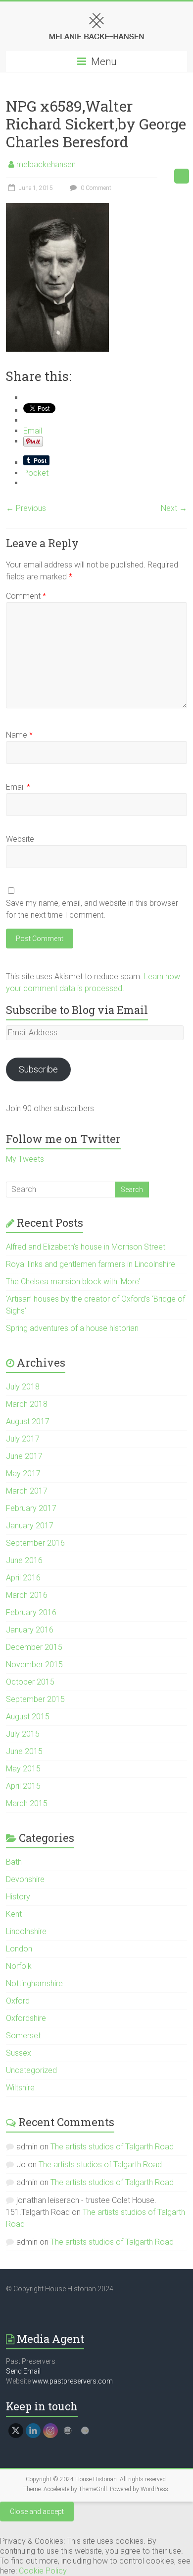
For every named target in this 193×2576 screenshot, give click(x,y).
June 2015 (24, 1751)
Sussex (19, 2053)
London (19, 1949)
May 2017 (23, 1474)
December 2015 (34, 1647)
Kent (14, 1914)
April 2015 (23, 1786)
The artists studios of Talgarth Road (112, 2147)
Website (20, 839)
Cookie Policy (43, 2571)
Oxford (18, 2001)
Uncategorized (31, 2070)
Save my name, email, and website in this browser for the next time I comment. (92, 909)
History (18, 1897)
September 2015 (35, 1699)
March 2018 (27, 1404)
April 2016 (23, 1578)
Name (19, 735)
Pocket (36, 473)
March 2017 (27, 1491)
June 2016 (24, 1560)
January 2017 (30, 1526)
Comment (26, 596)
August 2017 (28, 1421)
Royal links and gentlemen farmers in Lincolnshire (91, 1264)
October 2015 (30, 1682)
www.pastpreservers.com (72, 2381)
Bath (14, 1862)
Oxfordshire (26, 2018)
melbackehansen (46, 164)
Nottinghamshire (34, 1983)
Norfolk (19, 1966)
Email (18, 787)
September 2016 (35, 1543)
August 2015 (28, 1717)
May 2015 (23, 1769)
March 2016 (27, 1595)
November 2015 (34, 1665)
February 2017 (31, 1508)
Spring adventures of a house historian (72, 1328)
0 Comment (95, 188)
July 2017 (23, 1439)
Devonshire (25, 1879)
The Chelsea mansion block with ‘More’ (73, 1282)
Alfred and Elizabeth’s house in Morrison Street (86, 1247)
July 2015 (23, 1734)
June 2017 (24, 1456)
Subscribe (38, 1069)
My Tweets (25, 1159)
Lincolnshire (26, 1931)
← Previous (26, 508)
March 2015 (27, 1803)
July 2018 (23, 1387)
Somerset (23, 2036)
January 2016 (30, 1630)
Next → (174, 508)
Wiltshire (20, 2088)
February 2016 (31, 1612)
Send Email (23, 2371)
